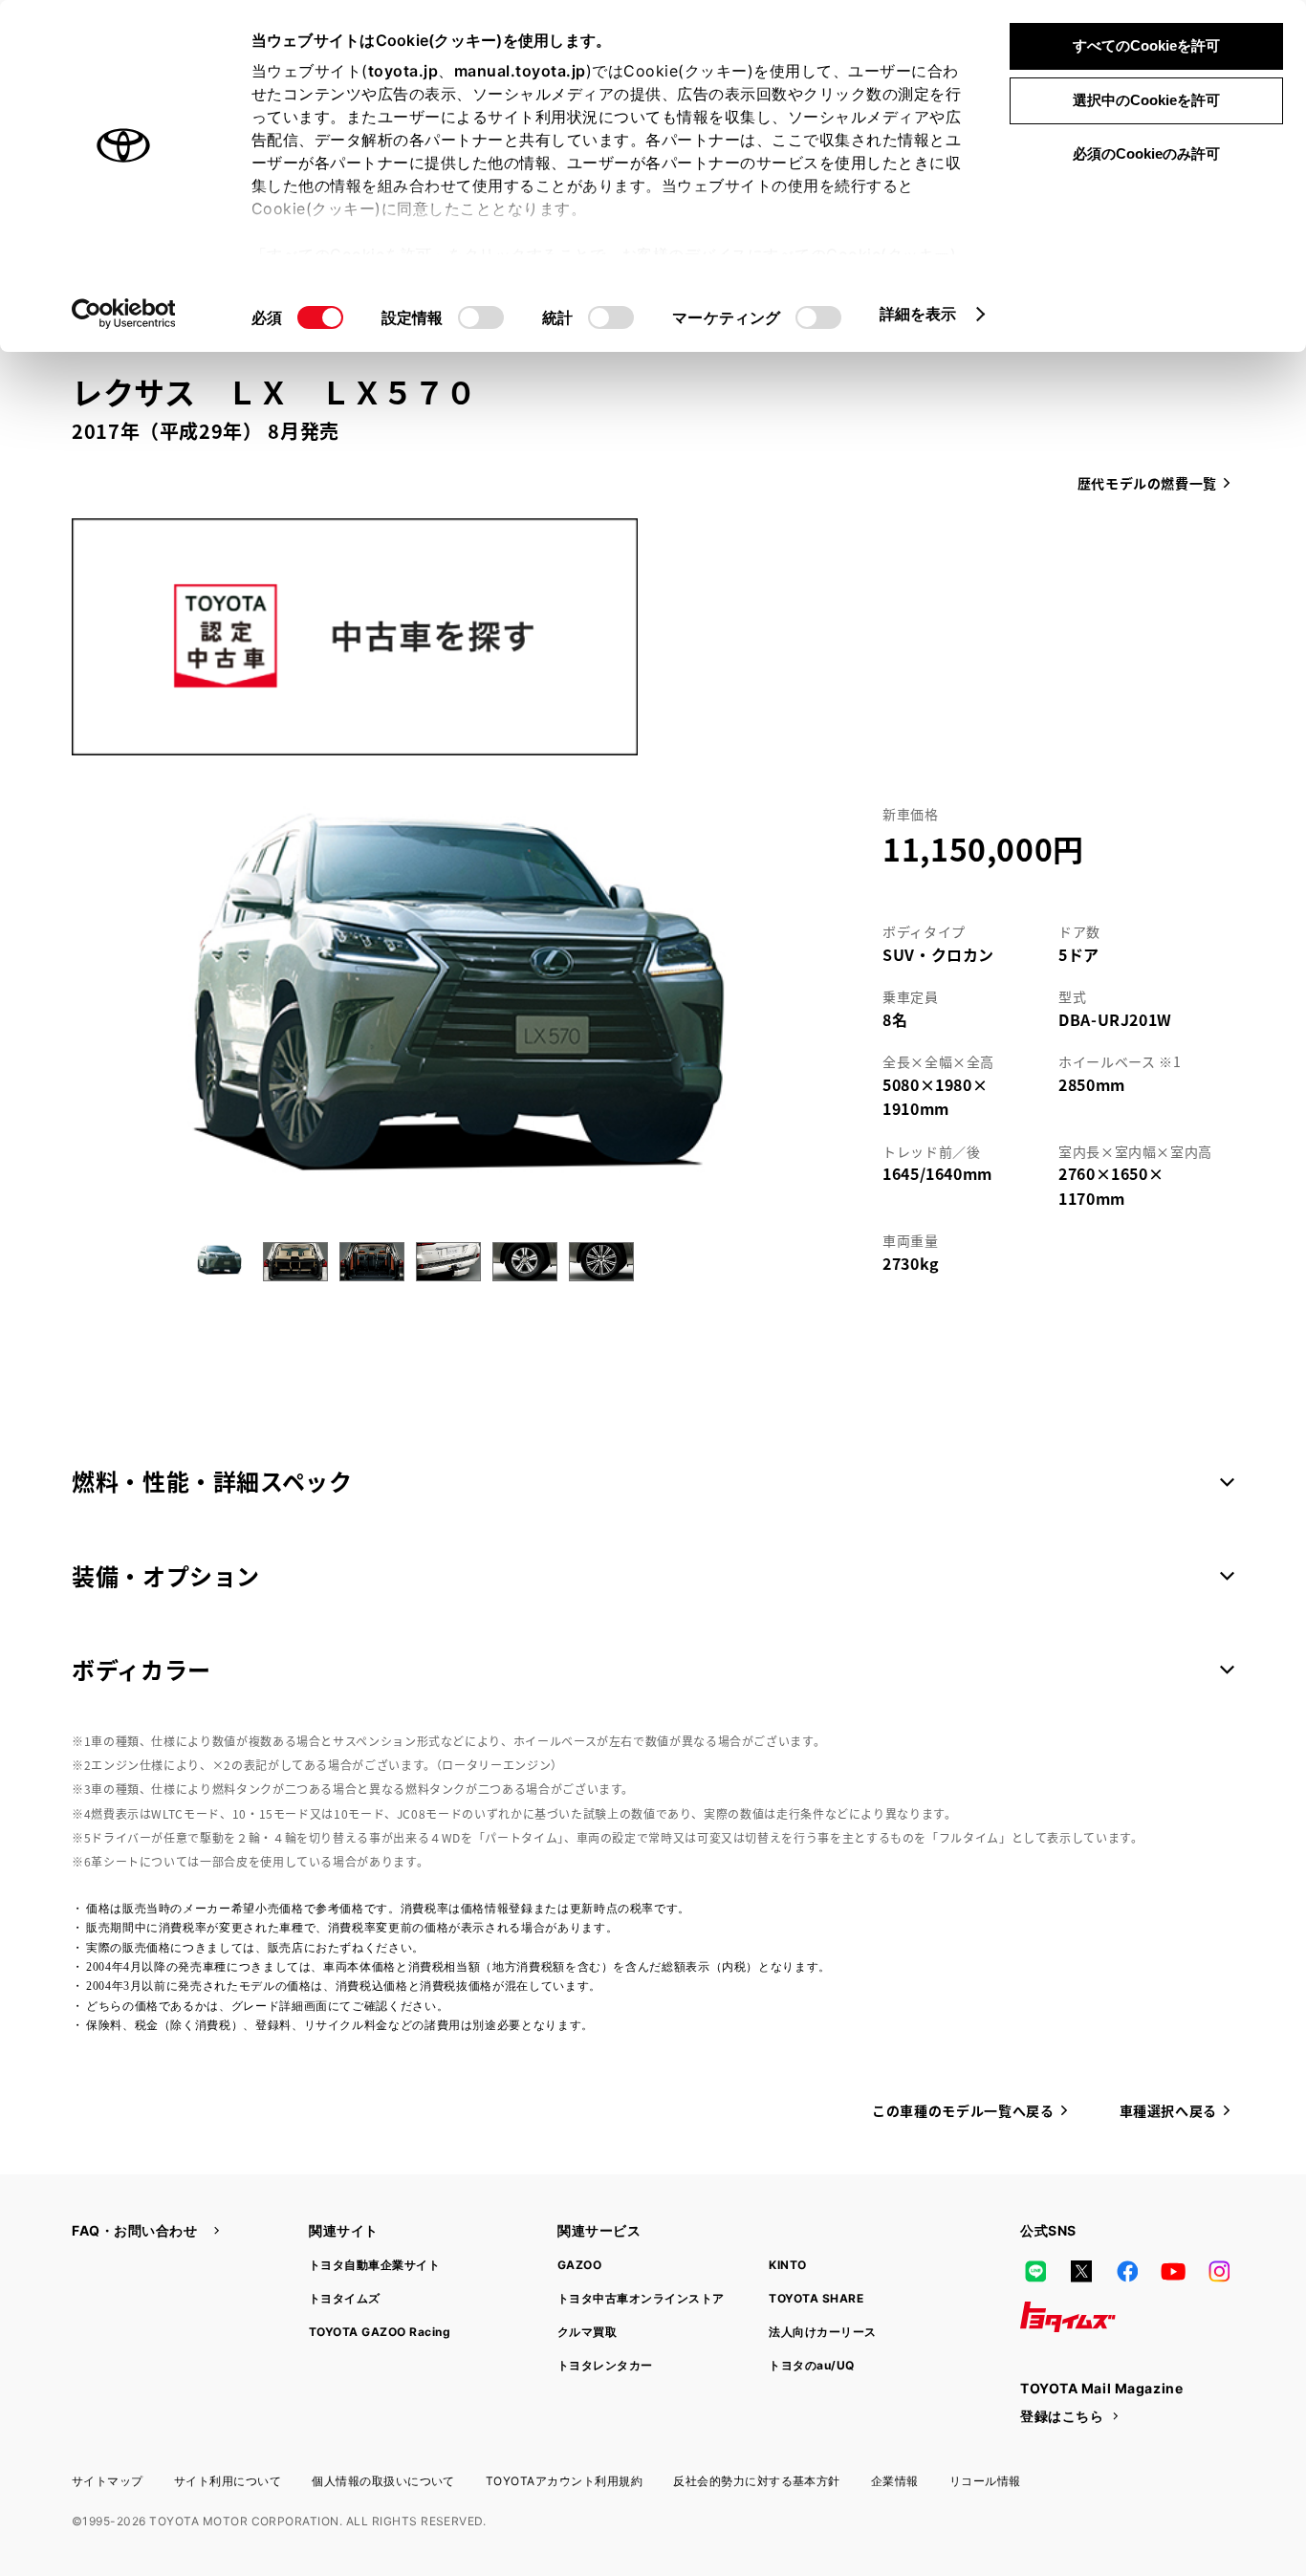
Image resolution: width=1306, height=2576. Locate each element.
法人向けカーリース (822, 2332)
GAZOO (579, 2265)
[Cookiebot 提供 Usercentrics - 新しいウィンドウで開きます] (124, 314)
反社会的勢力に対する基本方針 (757, 2481)
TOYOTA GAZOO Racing (380, 2332)
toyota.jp (403, 71)
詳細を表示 (918, 314)
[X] (1081, 2271)
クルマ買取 (587, 2332)
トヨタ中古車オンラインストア (641, 2298)
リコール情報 (985, 2481)
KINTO (787, 2265)
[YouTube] (1173, 2271)
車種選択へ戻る (1168, 2110)
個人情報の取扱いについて (383, 2481)
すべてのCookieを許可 (1146, 45)
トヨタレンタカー (605, 2365)
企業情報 (895, 2481)
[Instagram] (1219, 2271)
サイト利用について (228, 2481)
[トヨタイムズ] (1068, 2317)
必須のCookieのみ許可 (1146, 153)
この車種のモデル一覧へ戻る (963, 2110)
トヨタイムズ (345, 2298)
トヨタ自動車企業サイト (374, 2265)
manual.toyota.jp (520, 71)
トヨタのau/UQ (811, 2365)
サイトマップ (108, 2481)
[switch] (481, 317)
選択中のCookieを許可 (1146, 100)
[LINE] (1035, 2271)
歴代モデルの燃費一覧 (1147, 483)
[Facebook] (1127, 2271)
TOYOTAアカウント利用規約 (564, 2481)
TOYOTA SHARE (816, 2298)
